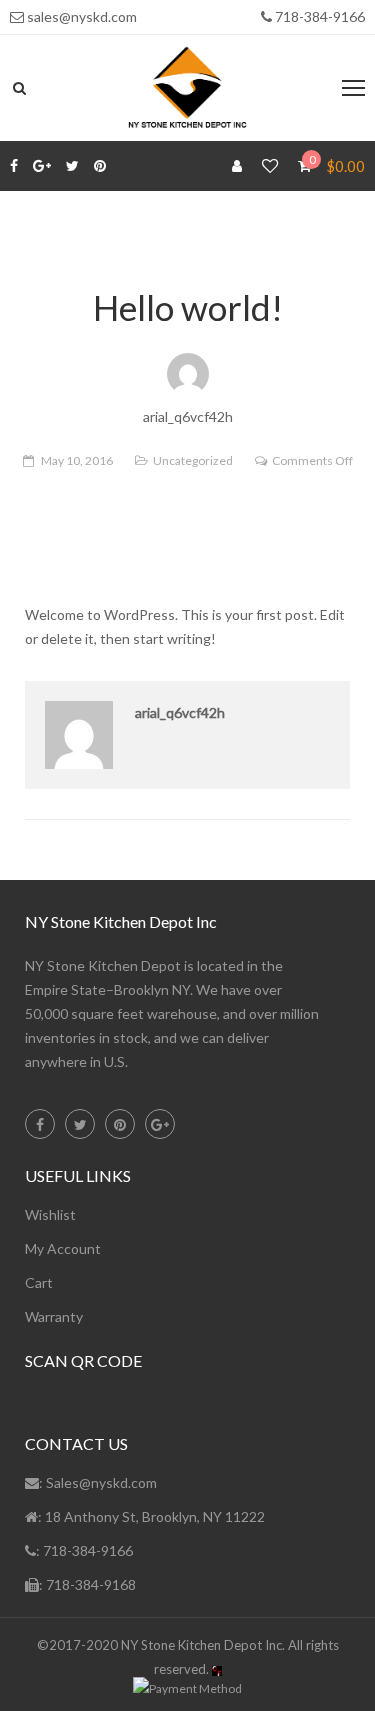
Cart (39, 1282)
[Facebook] (14, 166)
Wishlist (50, 1214)
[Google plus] (42, 166)
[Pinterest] (100, 166)
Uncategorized (193, 460)
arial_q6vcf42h (180, 712)
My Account (63, 1248)
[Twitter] (72, 166)
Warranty (54, 1316)
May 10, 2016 (77, 460)
